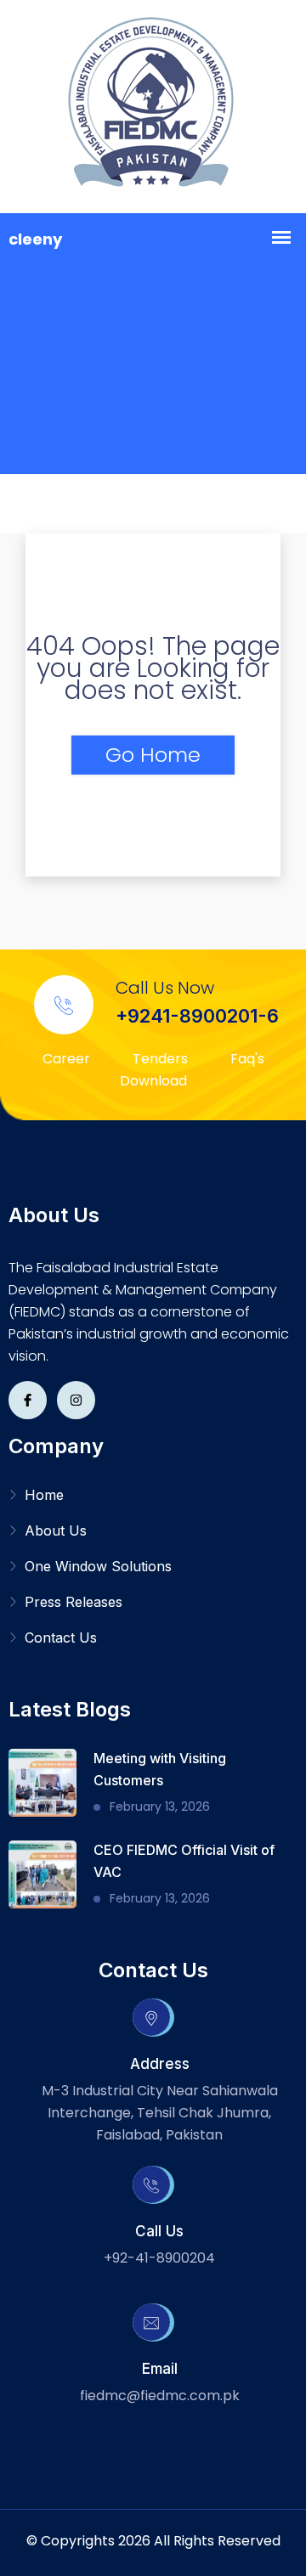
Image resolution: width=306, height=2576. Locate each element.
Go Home (153, 755)
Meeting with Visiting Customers (160, 1769)
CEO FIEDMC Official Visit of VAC (184, 1861)
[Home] (153, 107)
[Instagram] (76, 1400)
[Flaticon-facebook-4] (28, 1400)
